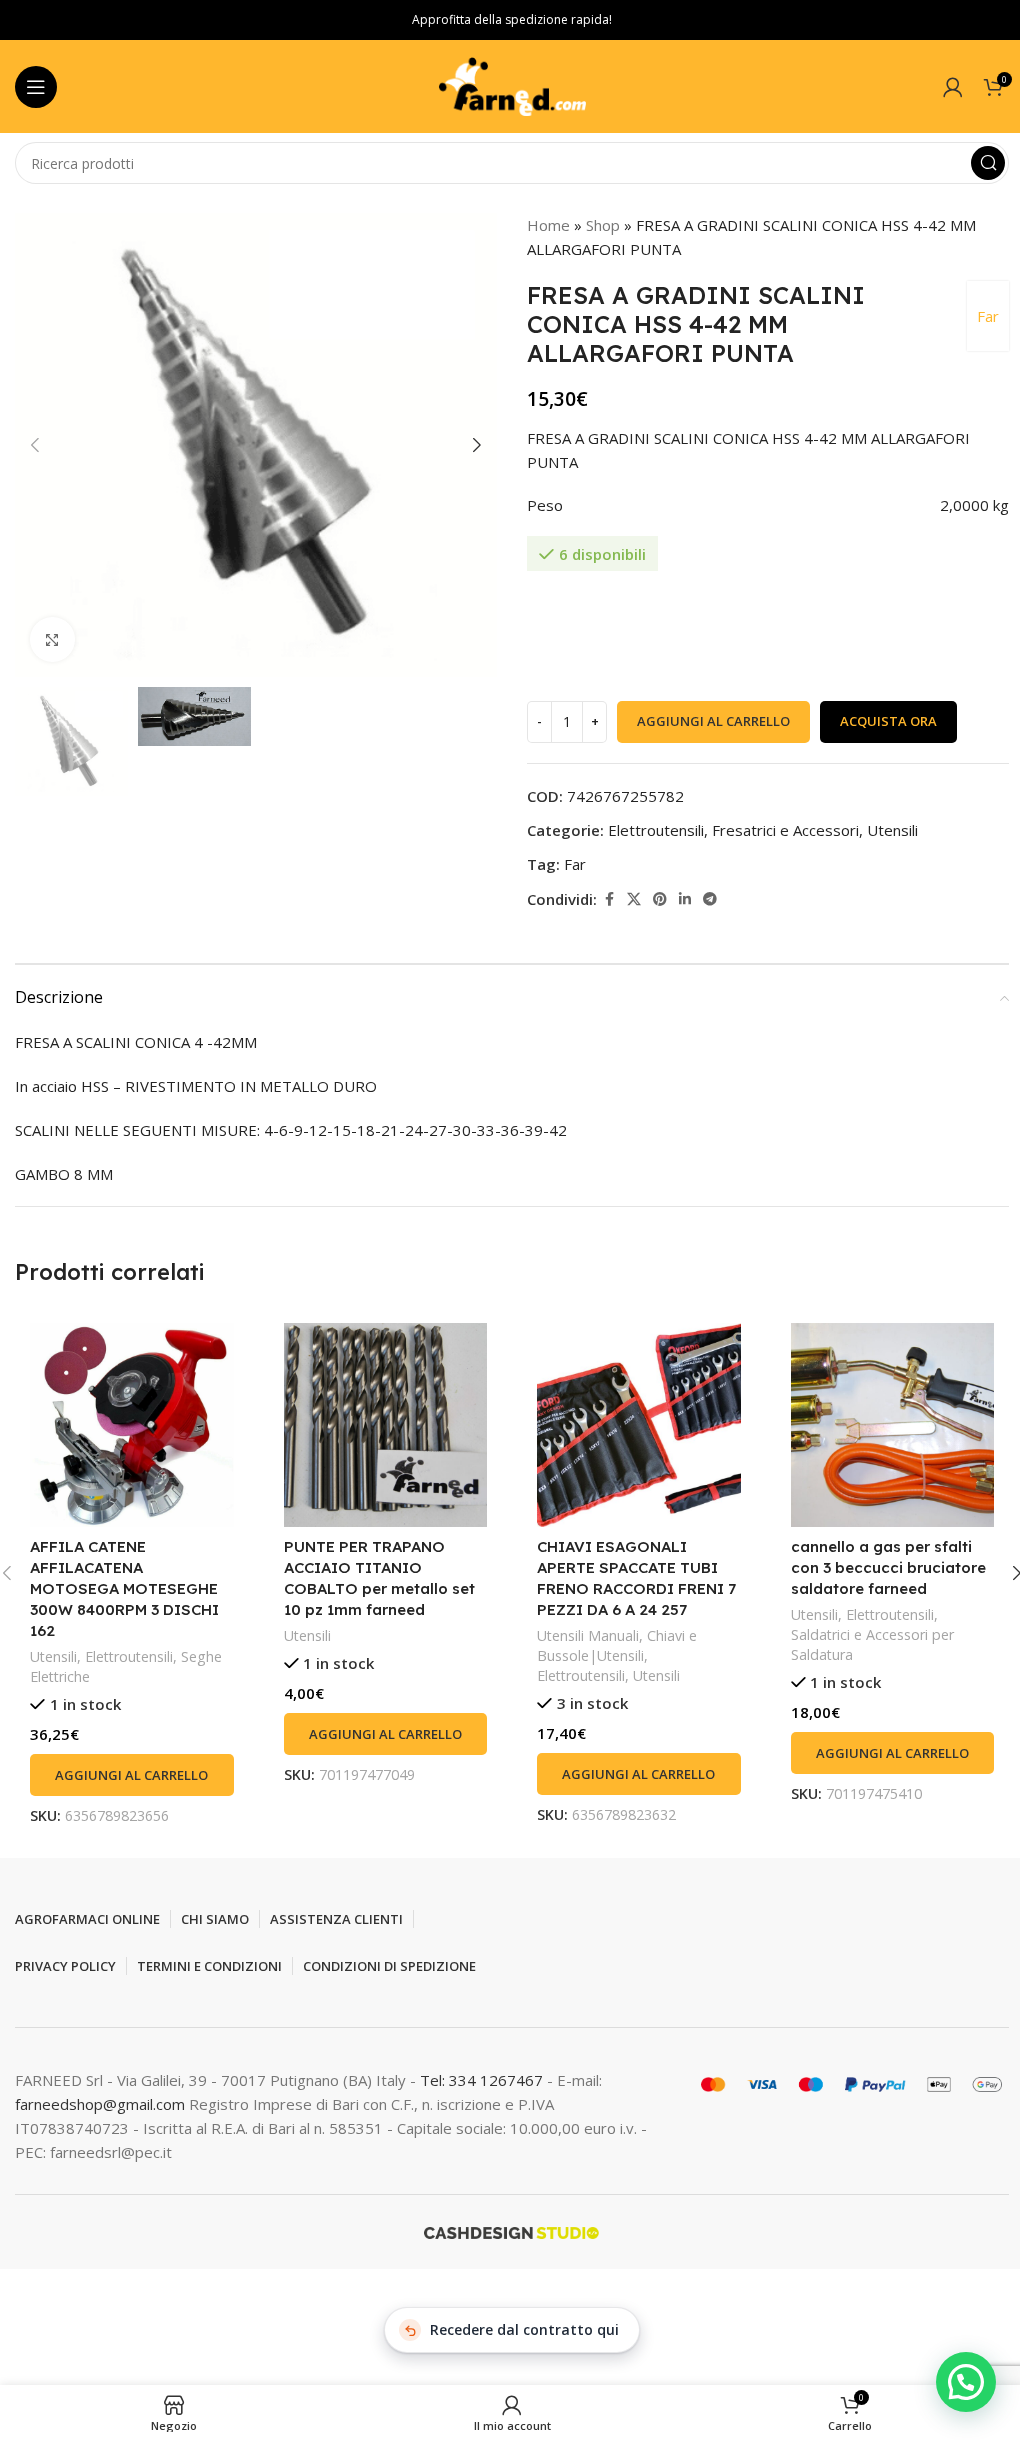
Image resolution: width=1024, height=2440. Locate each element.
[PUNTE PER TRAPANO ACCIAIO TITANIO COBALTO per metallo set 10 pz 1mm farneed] (386, 1425)
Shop (603, 225)
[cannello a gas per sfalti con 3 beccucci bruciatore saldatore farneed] (893, 1425)
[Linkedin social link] (685, 899)
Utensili (892, 830)
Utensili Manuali (588, 1635)
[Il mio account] (953, 87)
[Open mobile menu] (36, 87)
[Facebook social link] (609, 899)
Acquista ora (888, 721)
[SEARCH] (988, 163)
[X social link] (634, 899)
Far (988, 316)
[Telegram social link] (710, 899)
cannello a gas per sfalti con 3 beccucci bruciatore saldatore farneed (888, 1567)
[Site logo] (512, 85)
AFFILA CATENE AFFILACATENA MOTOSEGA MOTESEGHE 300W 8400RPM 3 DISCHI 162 (124, 1588)
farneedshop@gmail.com (100, 2104)
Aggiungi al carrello (713, 721)
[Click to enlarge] (52, 639)
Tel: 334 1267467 (483, 2080)
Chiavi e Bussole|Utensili (617, 1645)
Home (548, 225)
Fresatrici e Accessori (785, 830)
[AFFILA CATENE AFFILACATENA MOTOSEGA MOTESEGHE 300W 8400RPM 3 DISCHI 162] (132, 1425)
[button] (35, 445)
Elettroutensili (656, 830)
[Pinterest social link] (660, 899)
